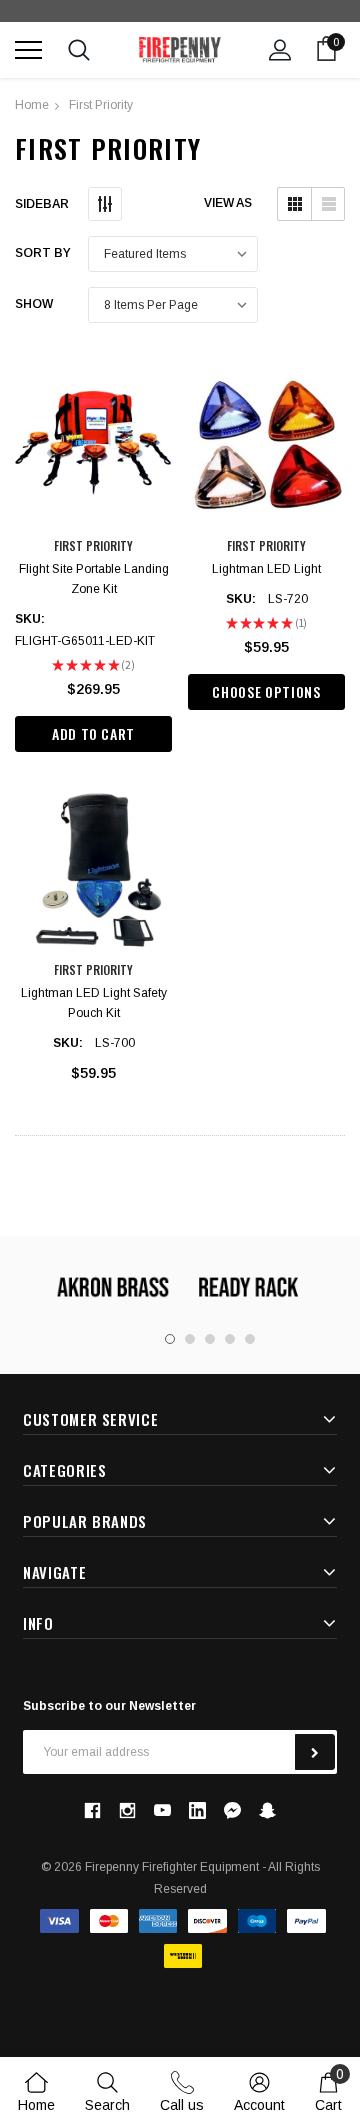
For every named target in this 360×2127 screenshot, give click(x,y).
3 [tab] (210, 1339)
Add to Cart (93, 733)
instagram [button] (127, 1810)
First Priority (101, 105)
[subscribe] (315, 1752)
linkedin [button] (197, 1810)
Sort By (43, 253)
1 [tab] (170, 1339)
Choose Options (266, 691)
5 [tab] (250, 1339)
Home (32, 105)
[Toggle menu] (28, 49)
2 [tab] (190, 1339)
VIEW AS (228, 203)
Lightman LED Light (266, 569)
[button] (294, 204)
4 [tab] (230, 1339)
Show (34, 304)
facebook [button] (92, 1810)
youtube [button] (162, 1810)
